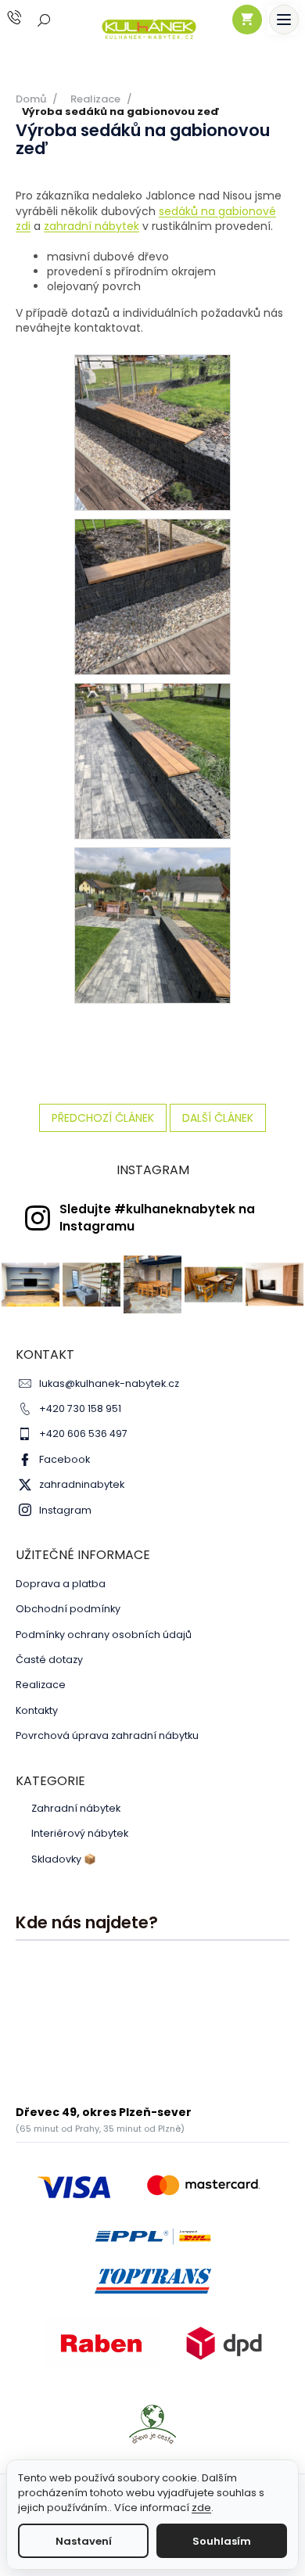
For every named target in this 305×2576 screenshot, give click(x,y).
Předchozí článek (103, 1118)
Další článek (218, 1118)
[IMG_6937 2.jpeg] (152, 432)
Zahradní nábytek (76, 1809)
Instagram (65, 1510)
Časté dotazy (49, 1660)
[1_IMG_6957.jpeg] (152, 760)
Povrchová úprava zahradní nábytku (107, 1735)
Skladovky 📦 (64, 1859)
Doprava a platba (61, 1584)
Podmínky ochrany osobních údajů (104, 1635)
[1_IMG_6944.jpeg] (152, 596)
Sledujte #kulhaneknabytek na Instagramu (157, 1217)
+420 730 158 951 (80, 1408)
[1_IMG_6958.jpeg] (152, 925)
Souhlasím (222, 2541)
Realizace (41, 1685)
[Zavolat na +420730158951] (29, 18)
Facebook (65, 1459)
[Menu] (284, 20)
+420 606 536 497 (83, 1434)
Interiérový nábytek (80, 1834)
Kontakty (37, 1710)
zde (201, 2508)
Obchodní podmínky (68, 1609)
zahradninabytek (82, 1484)
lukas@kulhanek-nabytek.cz (109, 1383)
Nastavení (84, 2541)
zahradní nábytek (91, 226)
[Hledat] (45, 20)
